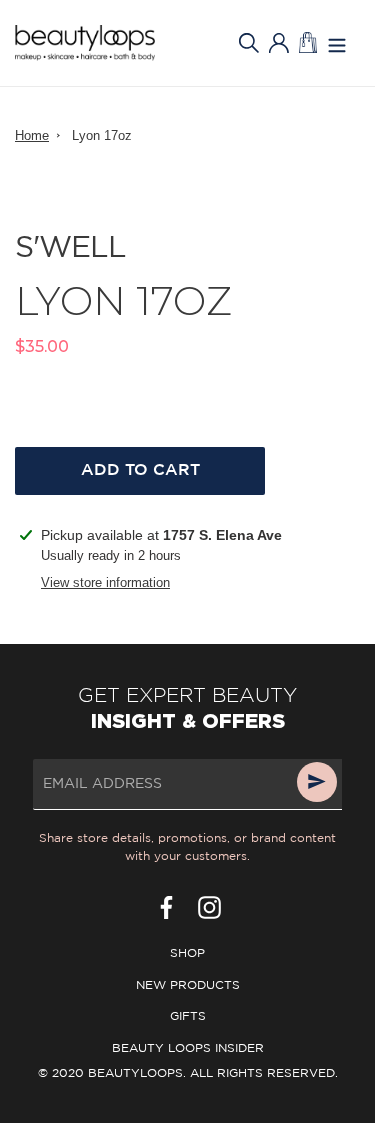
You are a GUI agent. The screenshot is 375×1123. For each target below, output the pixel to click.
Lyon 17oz (102, 135)
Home (32, 135)
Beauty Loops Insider (188, 1048)
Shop (187, 953)
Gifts (188, 1016)
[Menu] (337, 43)
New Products (188, 985)
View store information (105, 582)
